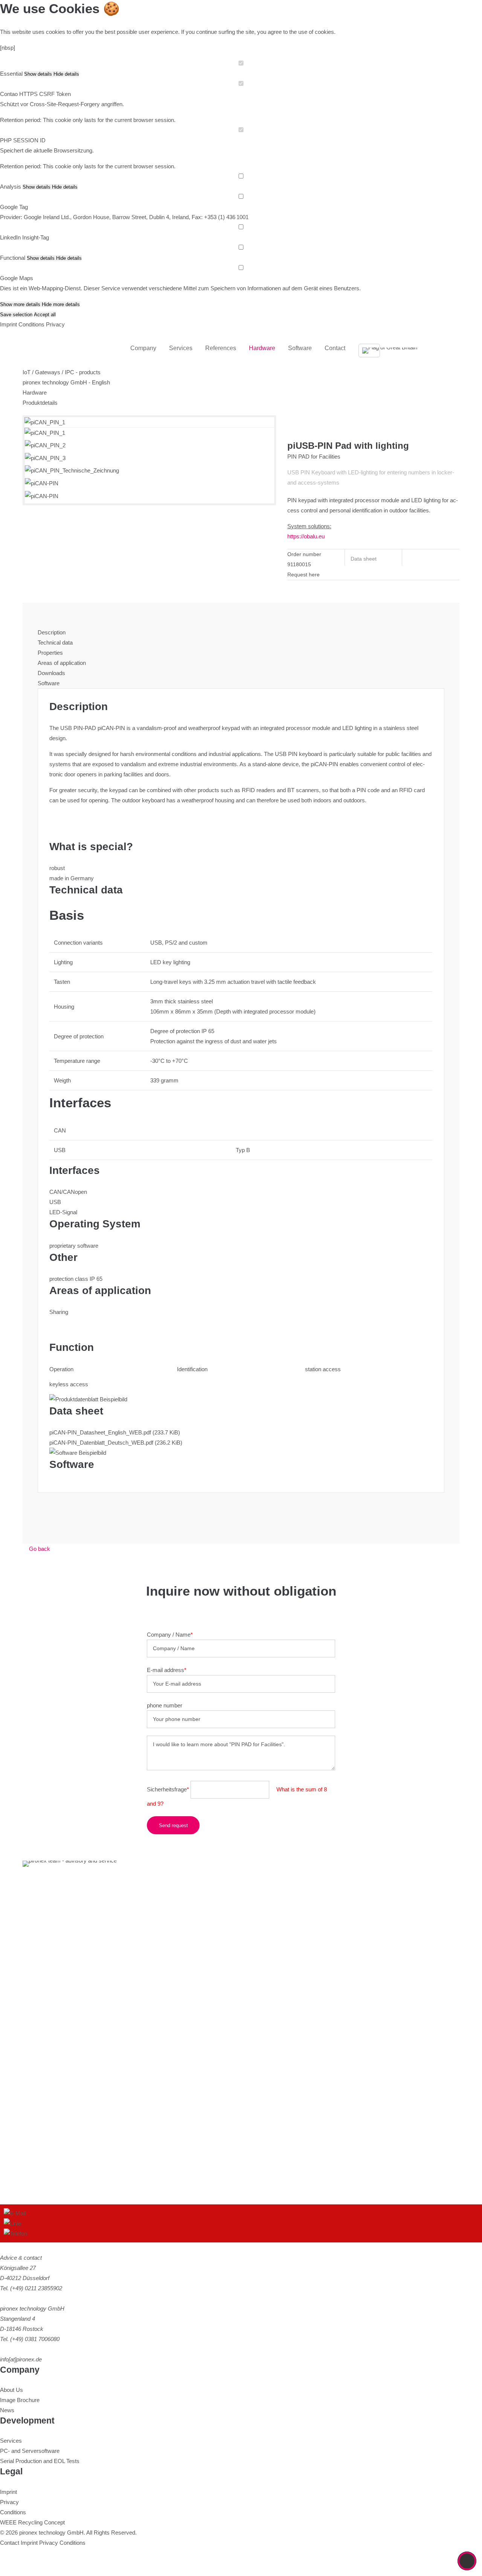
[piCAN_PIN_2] (45, 445)
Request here (304, 575)
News (7, 2410)
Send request (173, 1825)
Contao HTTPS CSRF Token (35, 94)
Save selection (16, 315)
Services (11, 2441)
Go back (40, 1549)
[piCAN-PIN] (42, 483)
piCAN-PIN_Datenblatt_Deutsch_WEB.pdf (116, 1443)
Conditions (31, 324)
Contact (10, 2543)
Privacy (55, 324)
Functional (13, 258)
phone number (165, 1705)
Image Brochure (20, 2400)
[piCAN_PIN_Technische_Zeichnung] (72, 470)
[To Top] (467, 2561)
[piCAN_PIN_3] (45, 458)
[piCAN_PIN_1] (45, 433)
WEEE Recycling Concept (32, 2522)
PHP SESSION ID (23, 140)
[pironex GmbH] (60, 348)
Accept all (45, 315)
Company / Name (170, 1635)
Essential (11, 74)
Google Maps (17, 278)
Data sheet (364, 559)
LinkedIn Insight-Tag (24, 237)
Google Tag (14, 207)
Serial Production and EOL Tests (40, 2461)
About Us (11, 2390)
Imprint (8, 324)
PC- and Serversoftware (30, 2451)
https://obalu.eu (306, 536)
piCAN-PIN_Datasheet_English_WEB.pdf (115, 1432)
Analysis (11, 187)
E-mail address (167, 1670)
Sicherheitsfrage (168, 1789)
